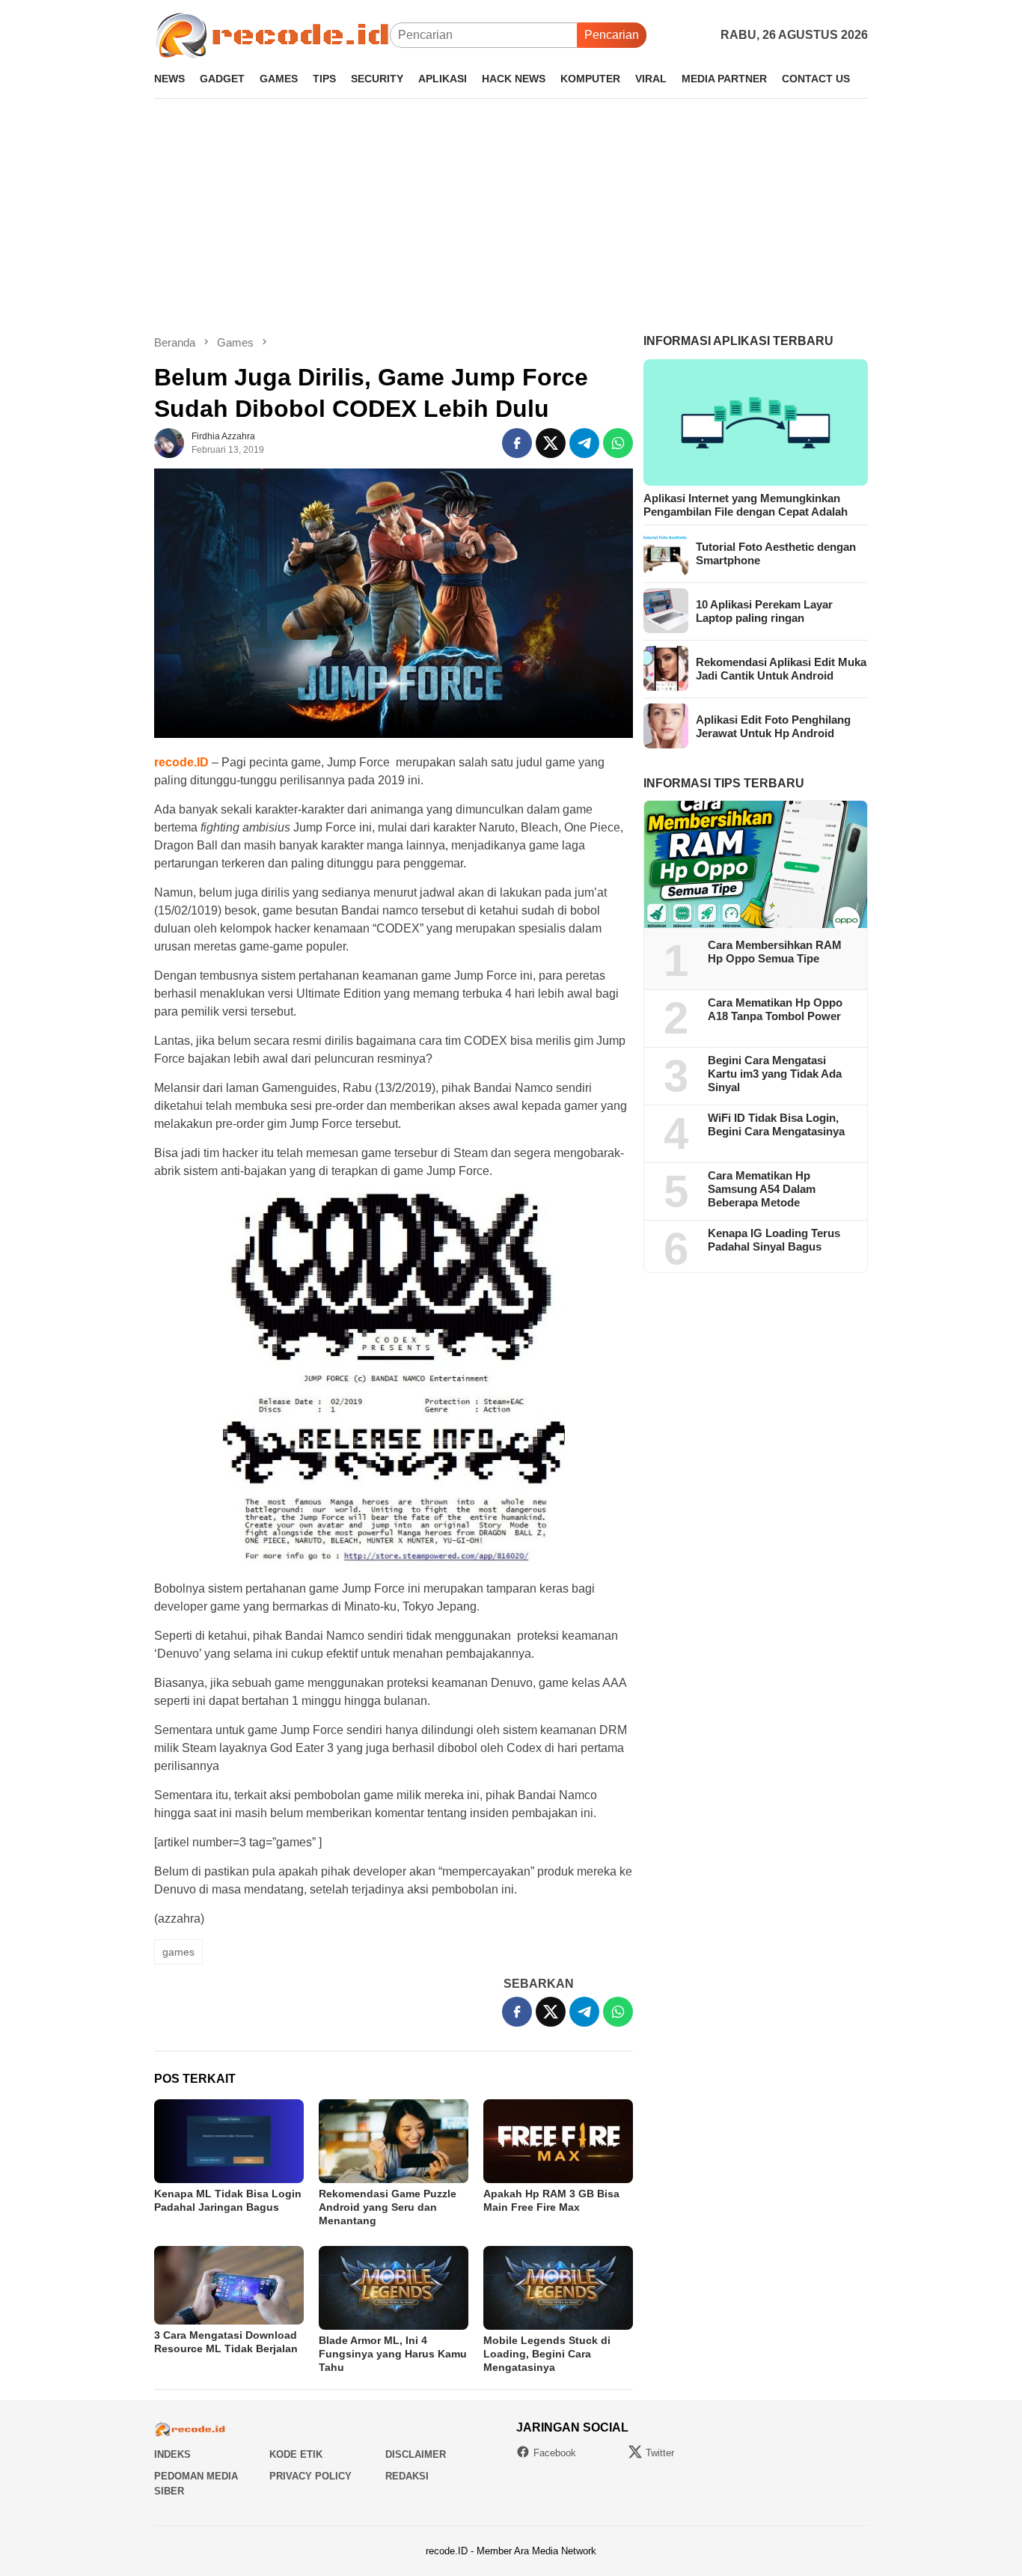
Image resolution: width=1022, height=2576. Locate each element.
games (178, 1952)
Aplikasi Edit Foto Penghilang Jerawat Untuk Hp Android (773, 726)
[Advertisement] (511, 216)
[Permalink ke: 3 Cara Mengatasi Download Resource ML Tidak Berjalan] (229, 2285)
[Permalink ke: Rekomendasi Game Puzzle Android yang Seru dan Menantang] (394, 2141)
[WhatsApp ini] (618, 443)
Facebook (555, 2453)
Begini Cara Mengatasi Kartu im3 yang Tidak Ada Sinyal (775, 1074)
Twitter (660, 2453)
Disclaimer (416, 2454)
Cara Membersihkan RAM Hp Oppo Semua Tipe (775, 952)
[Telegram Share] (584, 443)
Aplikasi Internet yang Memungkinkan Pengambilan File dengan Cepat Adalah (746, 504)
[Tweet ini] (551, 443)
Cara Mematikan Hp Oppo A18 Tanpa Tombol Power (775, 1009)
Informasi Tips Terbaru (724, 782)
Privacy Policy (310, 2476)
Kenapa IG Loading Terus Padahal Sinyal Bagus (774, 1240)
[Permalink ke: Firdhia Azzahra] (169, 443)
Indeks (172, 2454)
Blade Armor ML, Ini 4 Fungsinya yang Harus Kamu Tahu (393, 2354)
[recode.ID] (272, 34)
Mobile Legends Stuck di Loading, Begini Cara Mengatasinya (547, 2354)
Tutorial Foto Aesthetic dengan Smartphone (776, 553)
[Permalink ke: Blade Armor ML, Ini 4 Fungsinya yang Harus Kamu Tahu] (394, 2288)
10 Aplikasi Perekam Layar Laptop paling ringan (764, 610)
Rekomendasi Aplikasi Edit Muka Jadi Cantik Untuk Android (781, 668)
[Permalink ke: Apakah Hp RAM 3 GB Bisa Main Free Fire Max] (558, 2141)
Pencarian (612, 35)
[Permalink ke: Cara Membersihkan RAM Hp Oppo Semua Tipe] (756, 864)
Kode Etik (296, 2454)
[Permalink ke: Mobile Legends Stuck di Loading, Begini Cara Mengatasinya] (558, 2288)
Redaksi (407, 2476)
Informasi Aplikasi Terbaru (738, 341)
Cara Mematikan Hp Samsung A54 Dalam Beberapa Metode (762, 1189)
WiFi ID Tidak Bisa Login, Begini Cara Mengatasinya (776, 1124)
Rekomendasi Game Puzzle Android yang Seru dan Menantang (388, 2207)
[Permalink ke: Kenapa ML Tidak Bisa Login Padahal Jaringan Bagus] (229, 2141)
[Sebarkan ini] (517, 443)
